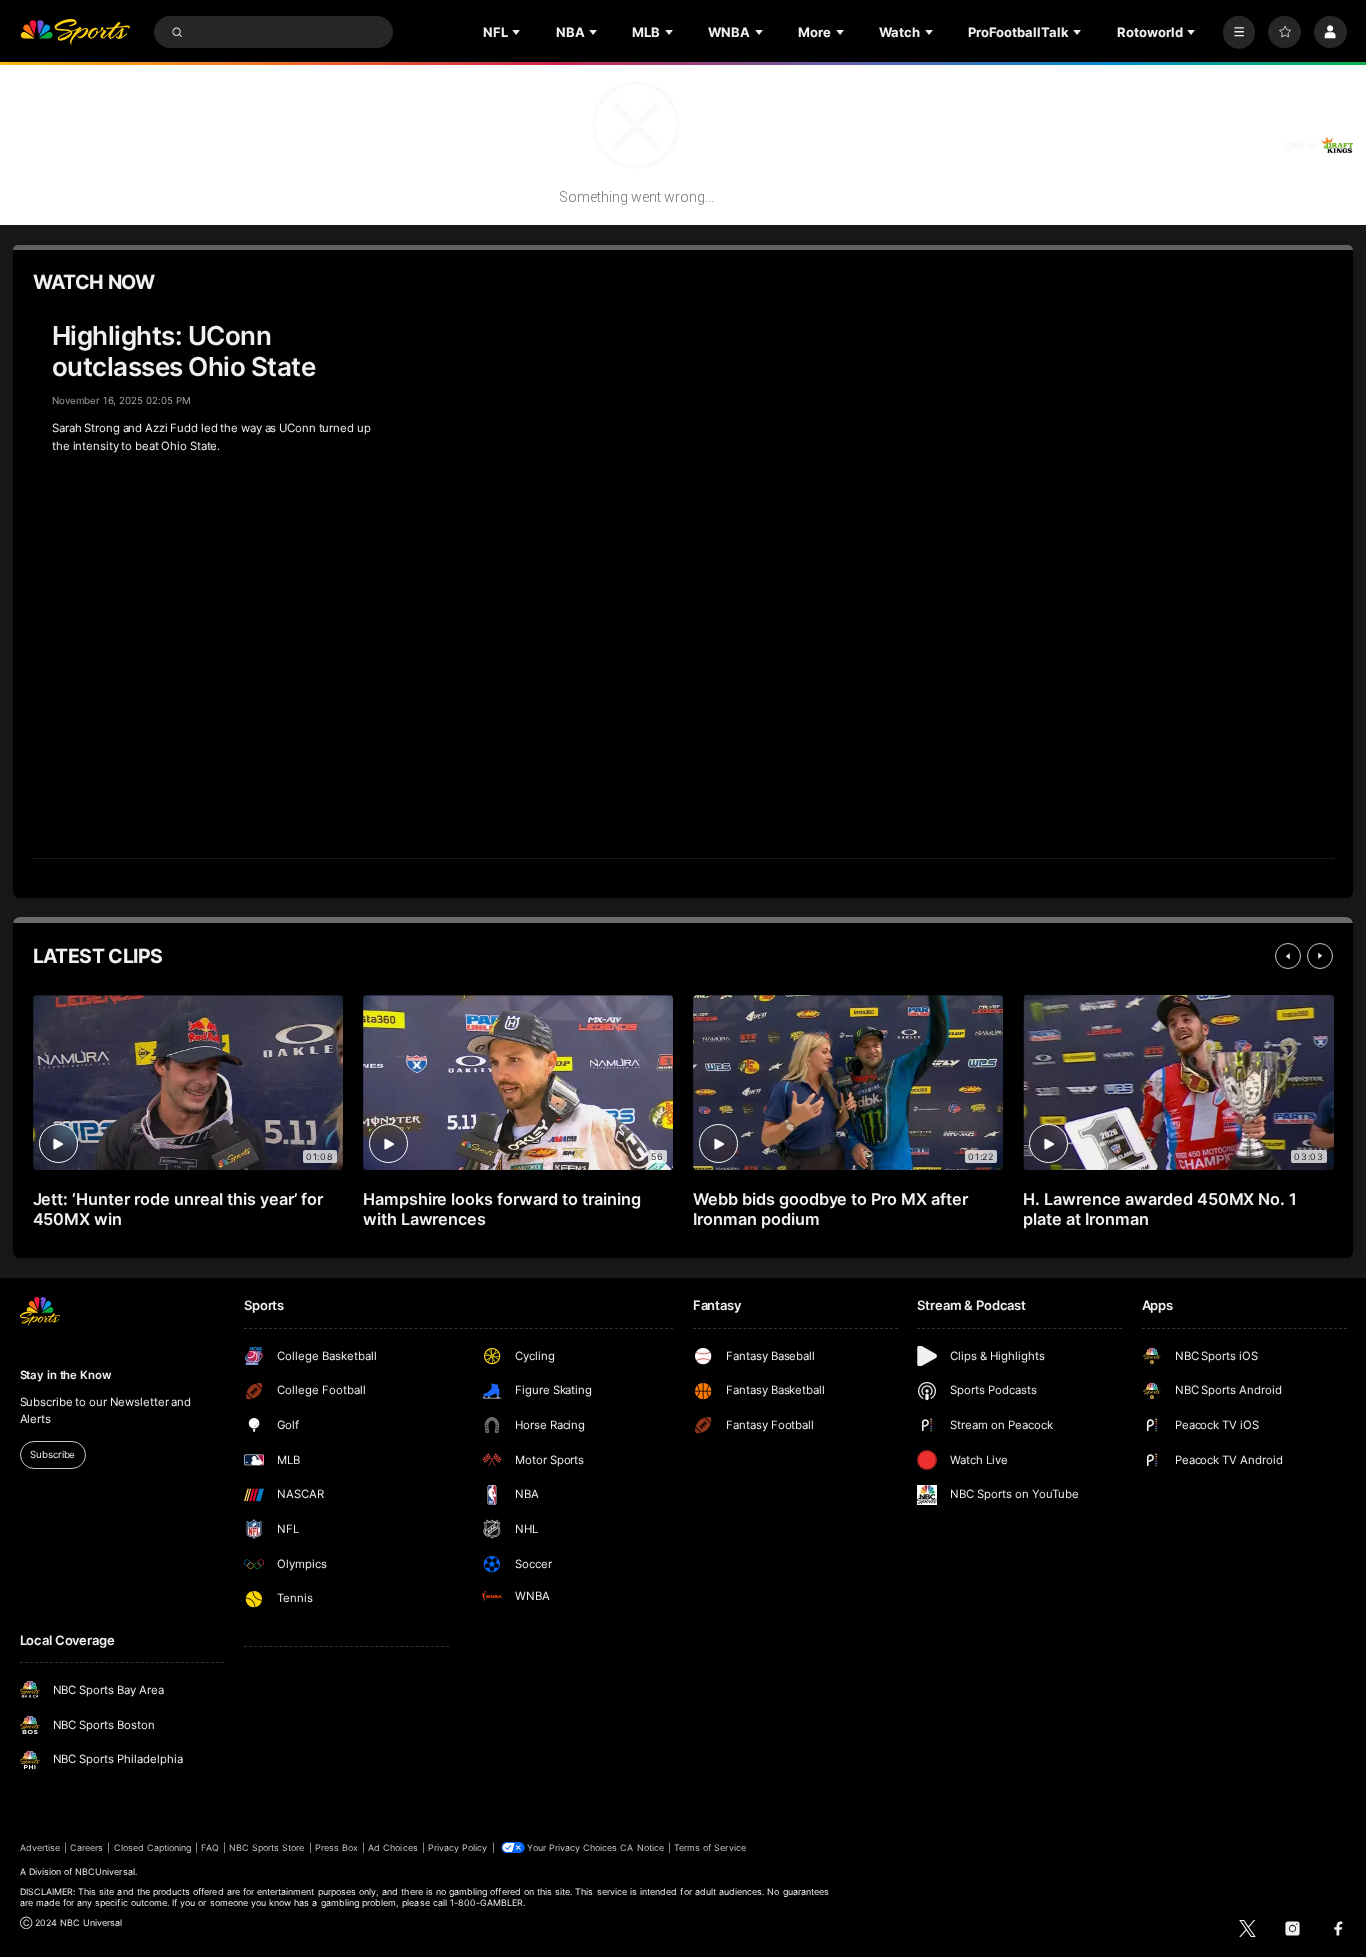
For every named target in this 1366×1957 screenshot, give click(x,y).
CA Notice (641, 1847)
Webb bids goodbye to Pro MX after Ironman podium (830, 1209)
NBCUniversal (105, 1871)
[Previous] (1288, 956)
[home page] (75, 32)
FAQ (209, 1847)
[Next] (1320, 956)
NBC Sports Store (267, 1847)
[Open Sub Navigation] (518, 32)
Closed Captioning (153, 1847)
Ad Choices (392, 1847)
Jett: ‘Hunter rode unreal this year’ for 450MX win (178, 1209)
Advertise (40, 1847)
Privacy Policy (458, 1847)
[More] (1239, 32)
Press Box (336, 1847)
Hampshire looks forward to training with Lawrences (502, 1209)
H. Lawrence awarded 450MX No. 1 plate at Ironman (1160, 1209)
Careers (86, 1847)
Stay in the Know (66, 1375)
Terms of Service (710, 1847)
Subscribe (52, 1454)
